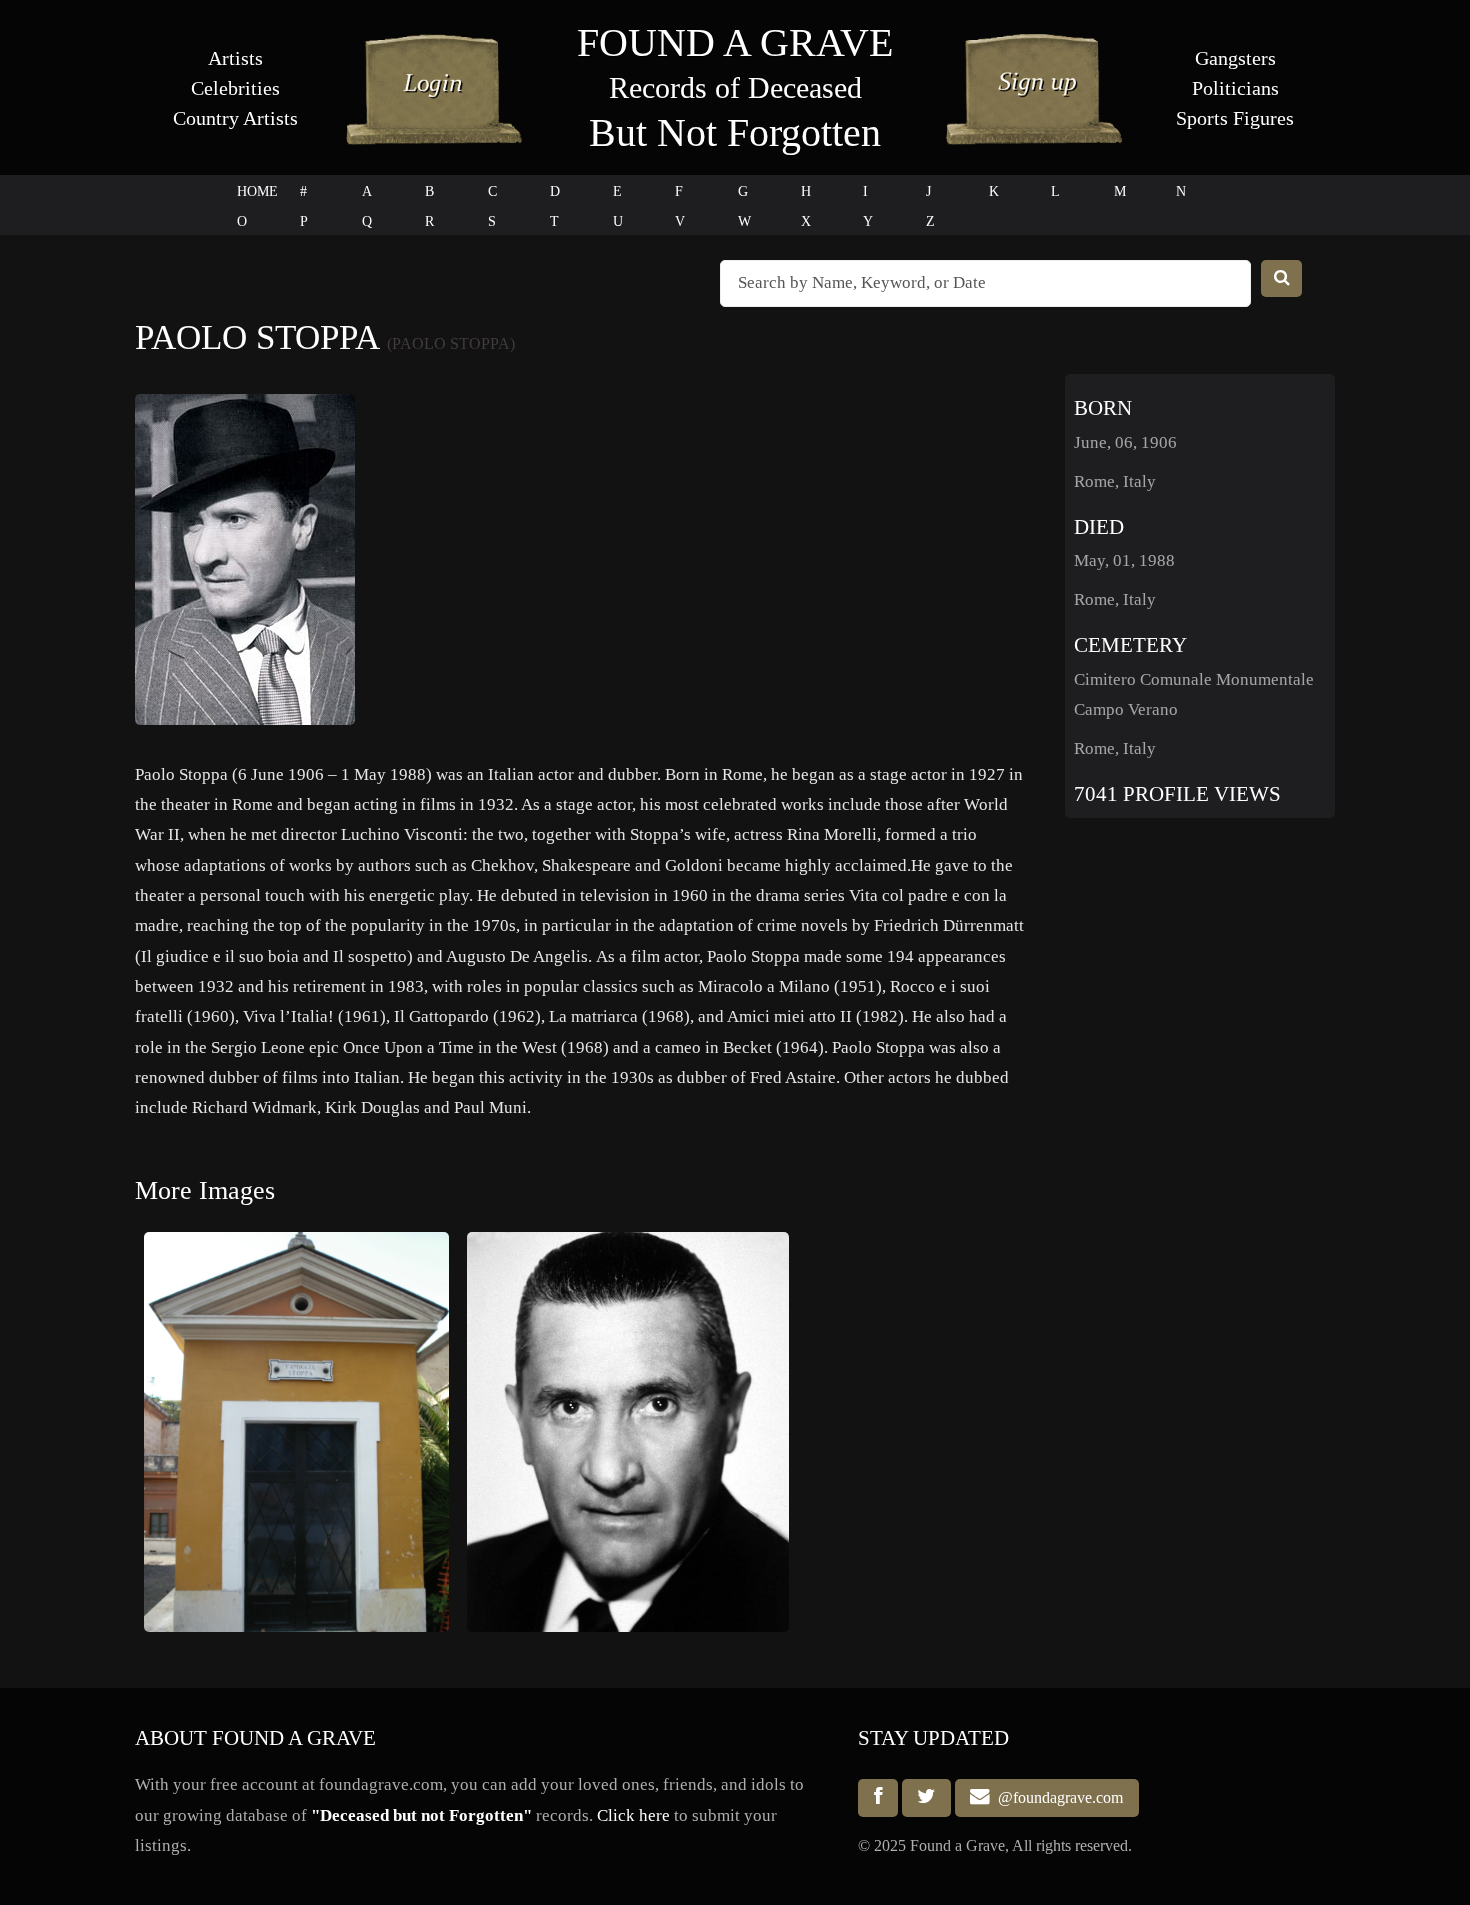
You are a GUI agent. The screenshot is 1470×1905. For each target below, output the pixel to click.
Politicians (1235, 88)
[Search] (1282, 278)
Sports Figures (1235, 118)
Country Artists (235, 118)
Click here (633, 1815)
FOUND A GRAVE (735, 42)
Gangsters (1235, 58)
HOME (257, 191)
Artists (235, 58)
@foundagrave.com (1056, 1797)
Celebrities (235, 88)
